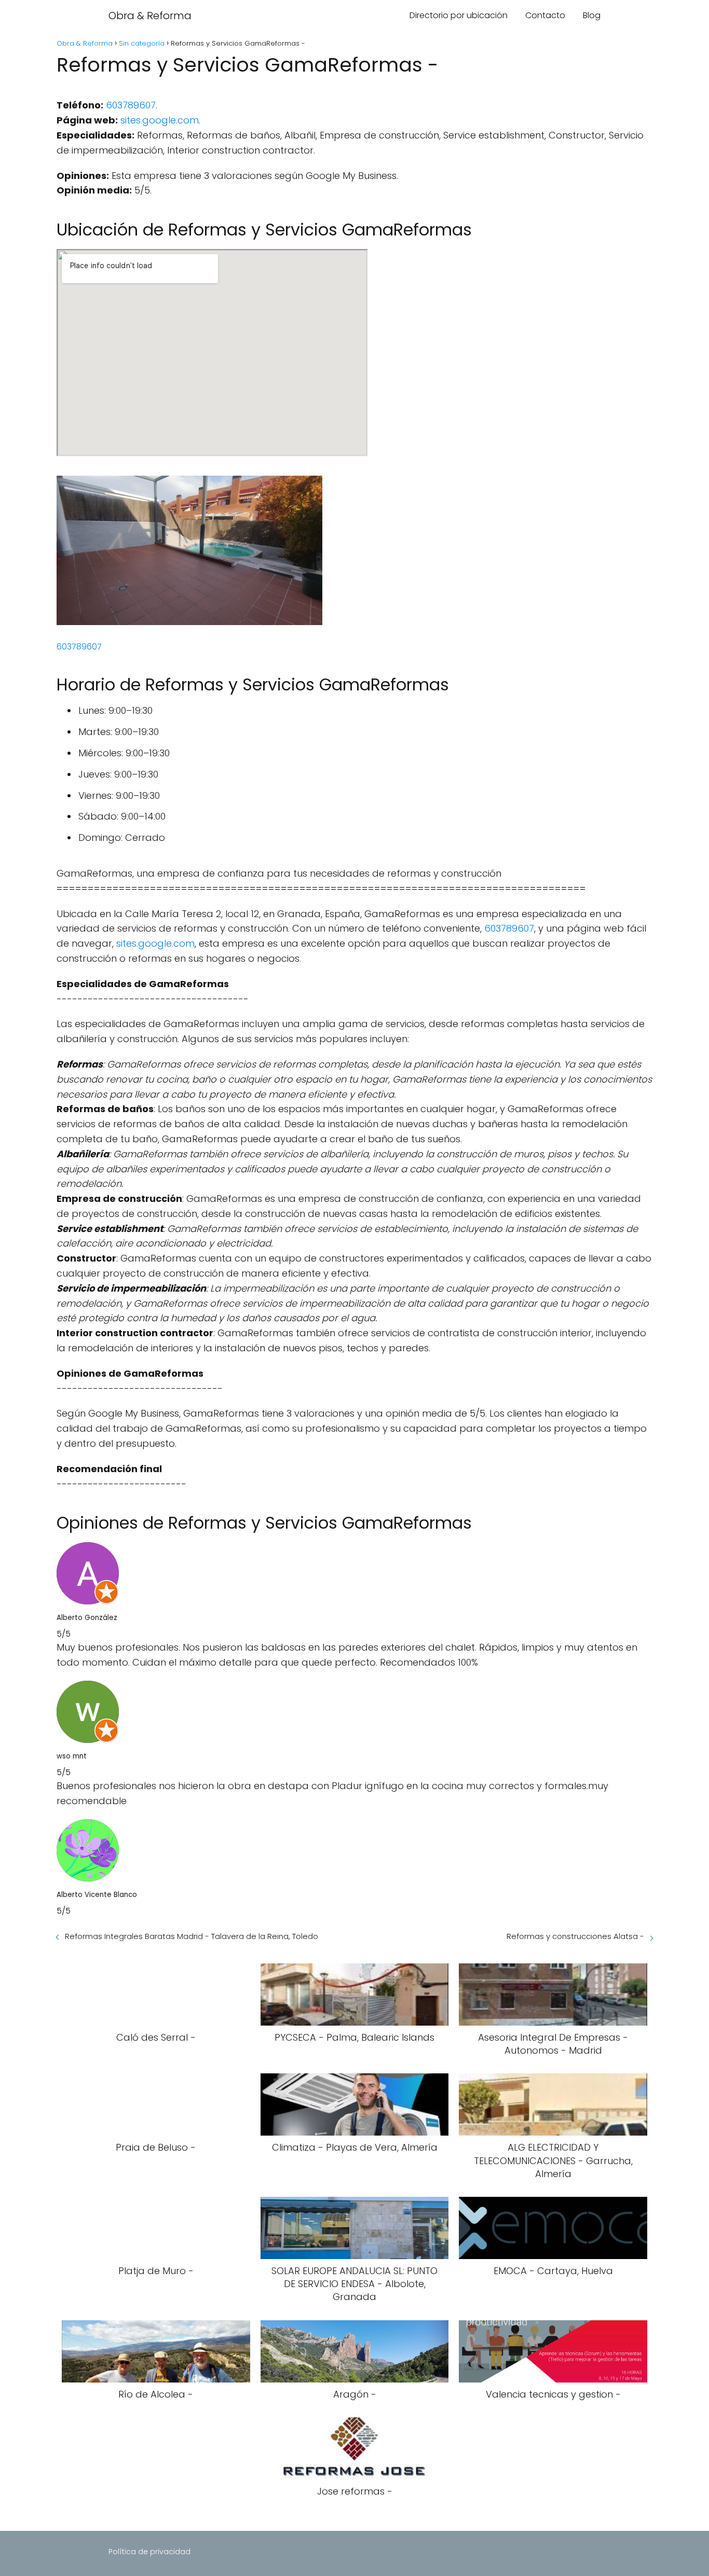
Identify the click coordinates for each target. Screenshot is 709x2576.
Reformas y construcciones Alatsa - (575, 1936)
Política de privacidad (149, 2552)
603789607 (131, 105)
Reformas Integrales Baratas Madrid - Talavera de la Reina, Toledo (192, 1936)
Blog (592, 15)
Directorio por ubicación (459, 15)
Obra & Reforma (150, 16)
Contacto (545, 15)
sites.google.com (160, 120)
